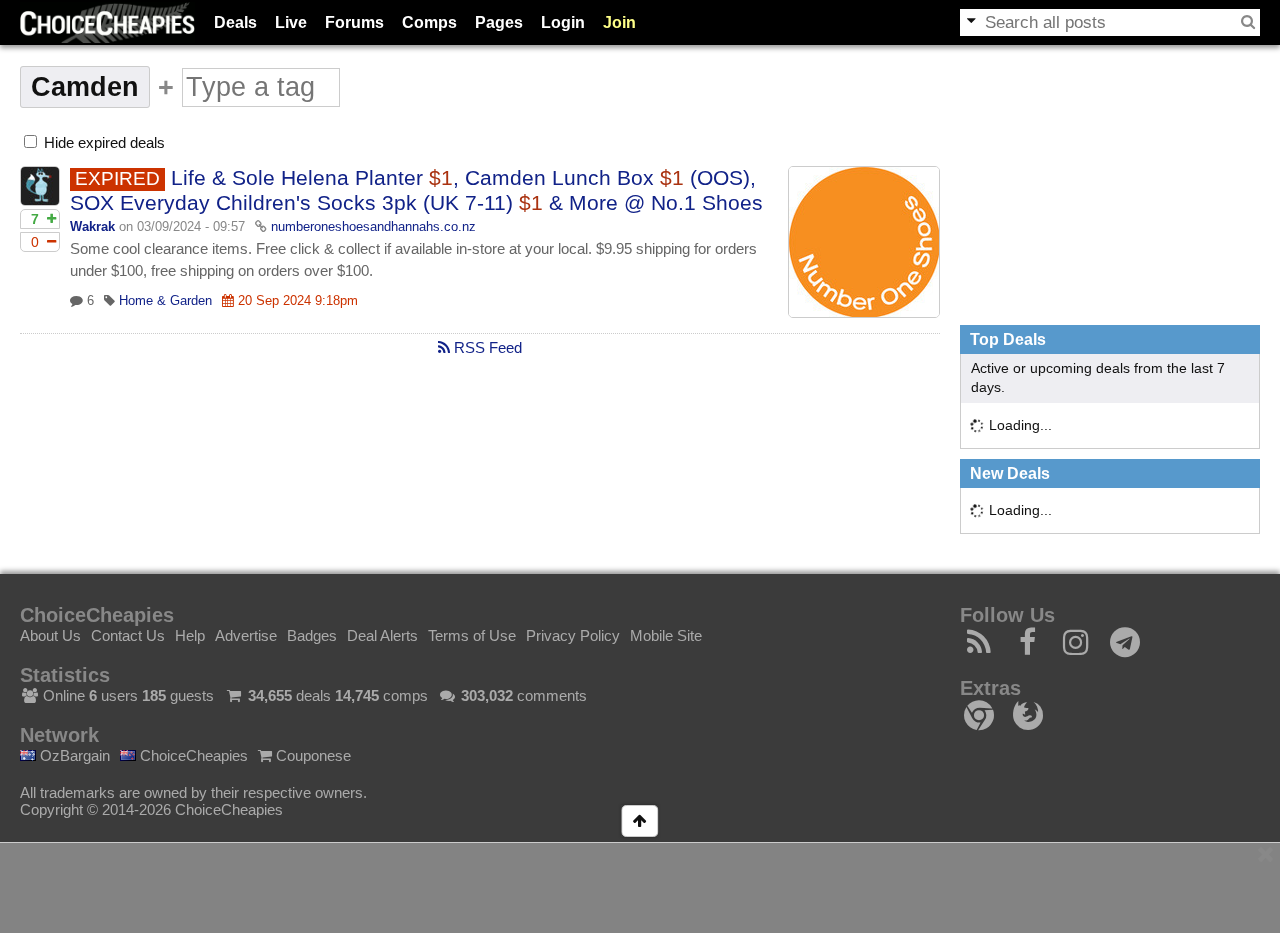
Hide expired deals (102, 142)
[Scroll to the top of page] (639, 821)
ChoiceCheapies (192, 755)
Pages (499, 22)
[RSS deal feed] (979, 647)
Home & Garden (165, 300)
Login (563, 22)
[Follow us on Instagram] (1076, 647)
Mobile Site (666, 635)
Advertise (246, 635)
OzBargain (73, 755)
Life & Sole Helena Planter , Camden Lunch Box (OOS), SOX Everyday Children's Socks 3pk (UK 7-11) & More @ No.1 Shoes (416, 190)
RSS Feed (486, 347)
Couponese (311, 755)
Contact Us (128, 635)
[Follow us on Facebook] (1028, 647)
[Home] (107, 22)
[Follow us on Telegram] (1125, 647)
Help (190, 635)
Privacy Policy (573, 635)
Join (619, 22)
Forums (354, 22)
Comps (429, 22)
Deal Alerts (382, 635)
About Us (50, 635)
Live (291, 22)
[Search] (1248, 22)
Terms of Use (472, 635)
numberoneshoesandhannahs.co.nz (373, 226)
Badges (312, 635)
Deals (235, 22)
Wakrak (92, 226)
